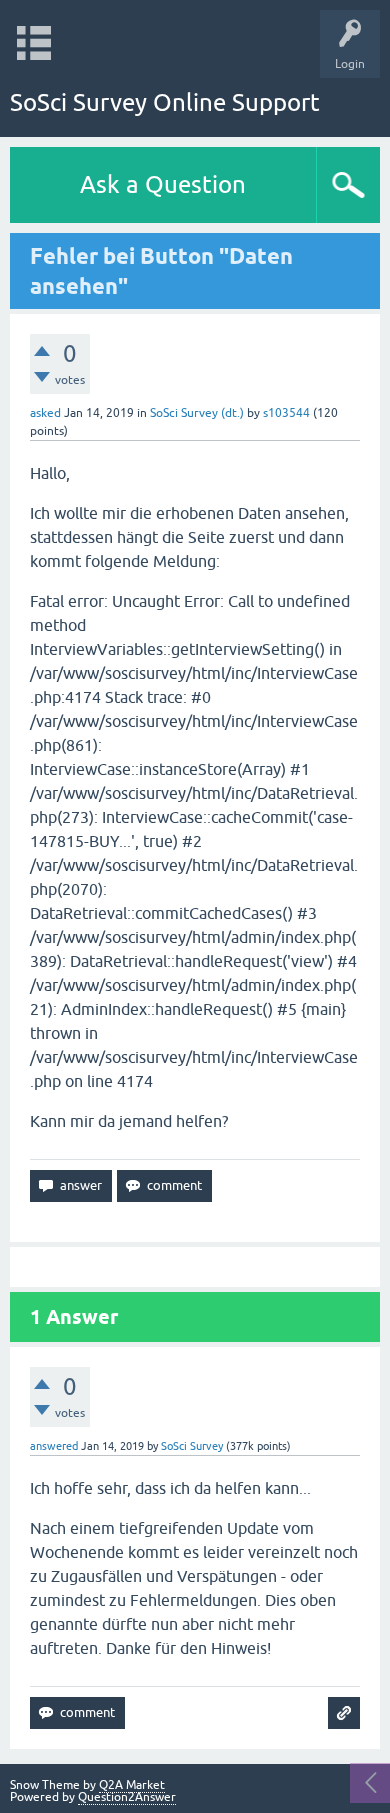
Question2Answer (127, 1797)
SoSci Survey (192, 1446)
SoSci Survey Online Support (165, 102)
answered (54, 1446)
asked (45, 413)
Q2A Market (132, 1785)
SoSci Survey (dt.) (197, 413)
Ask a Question (163, 184)
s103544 (286, 413)
